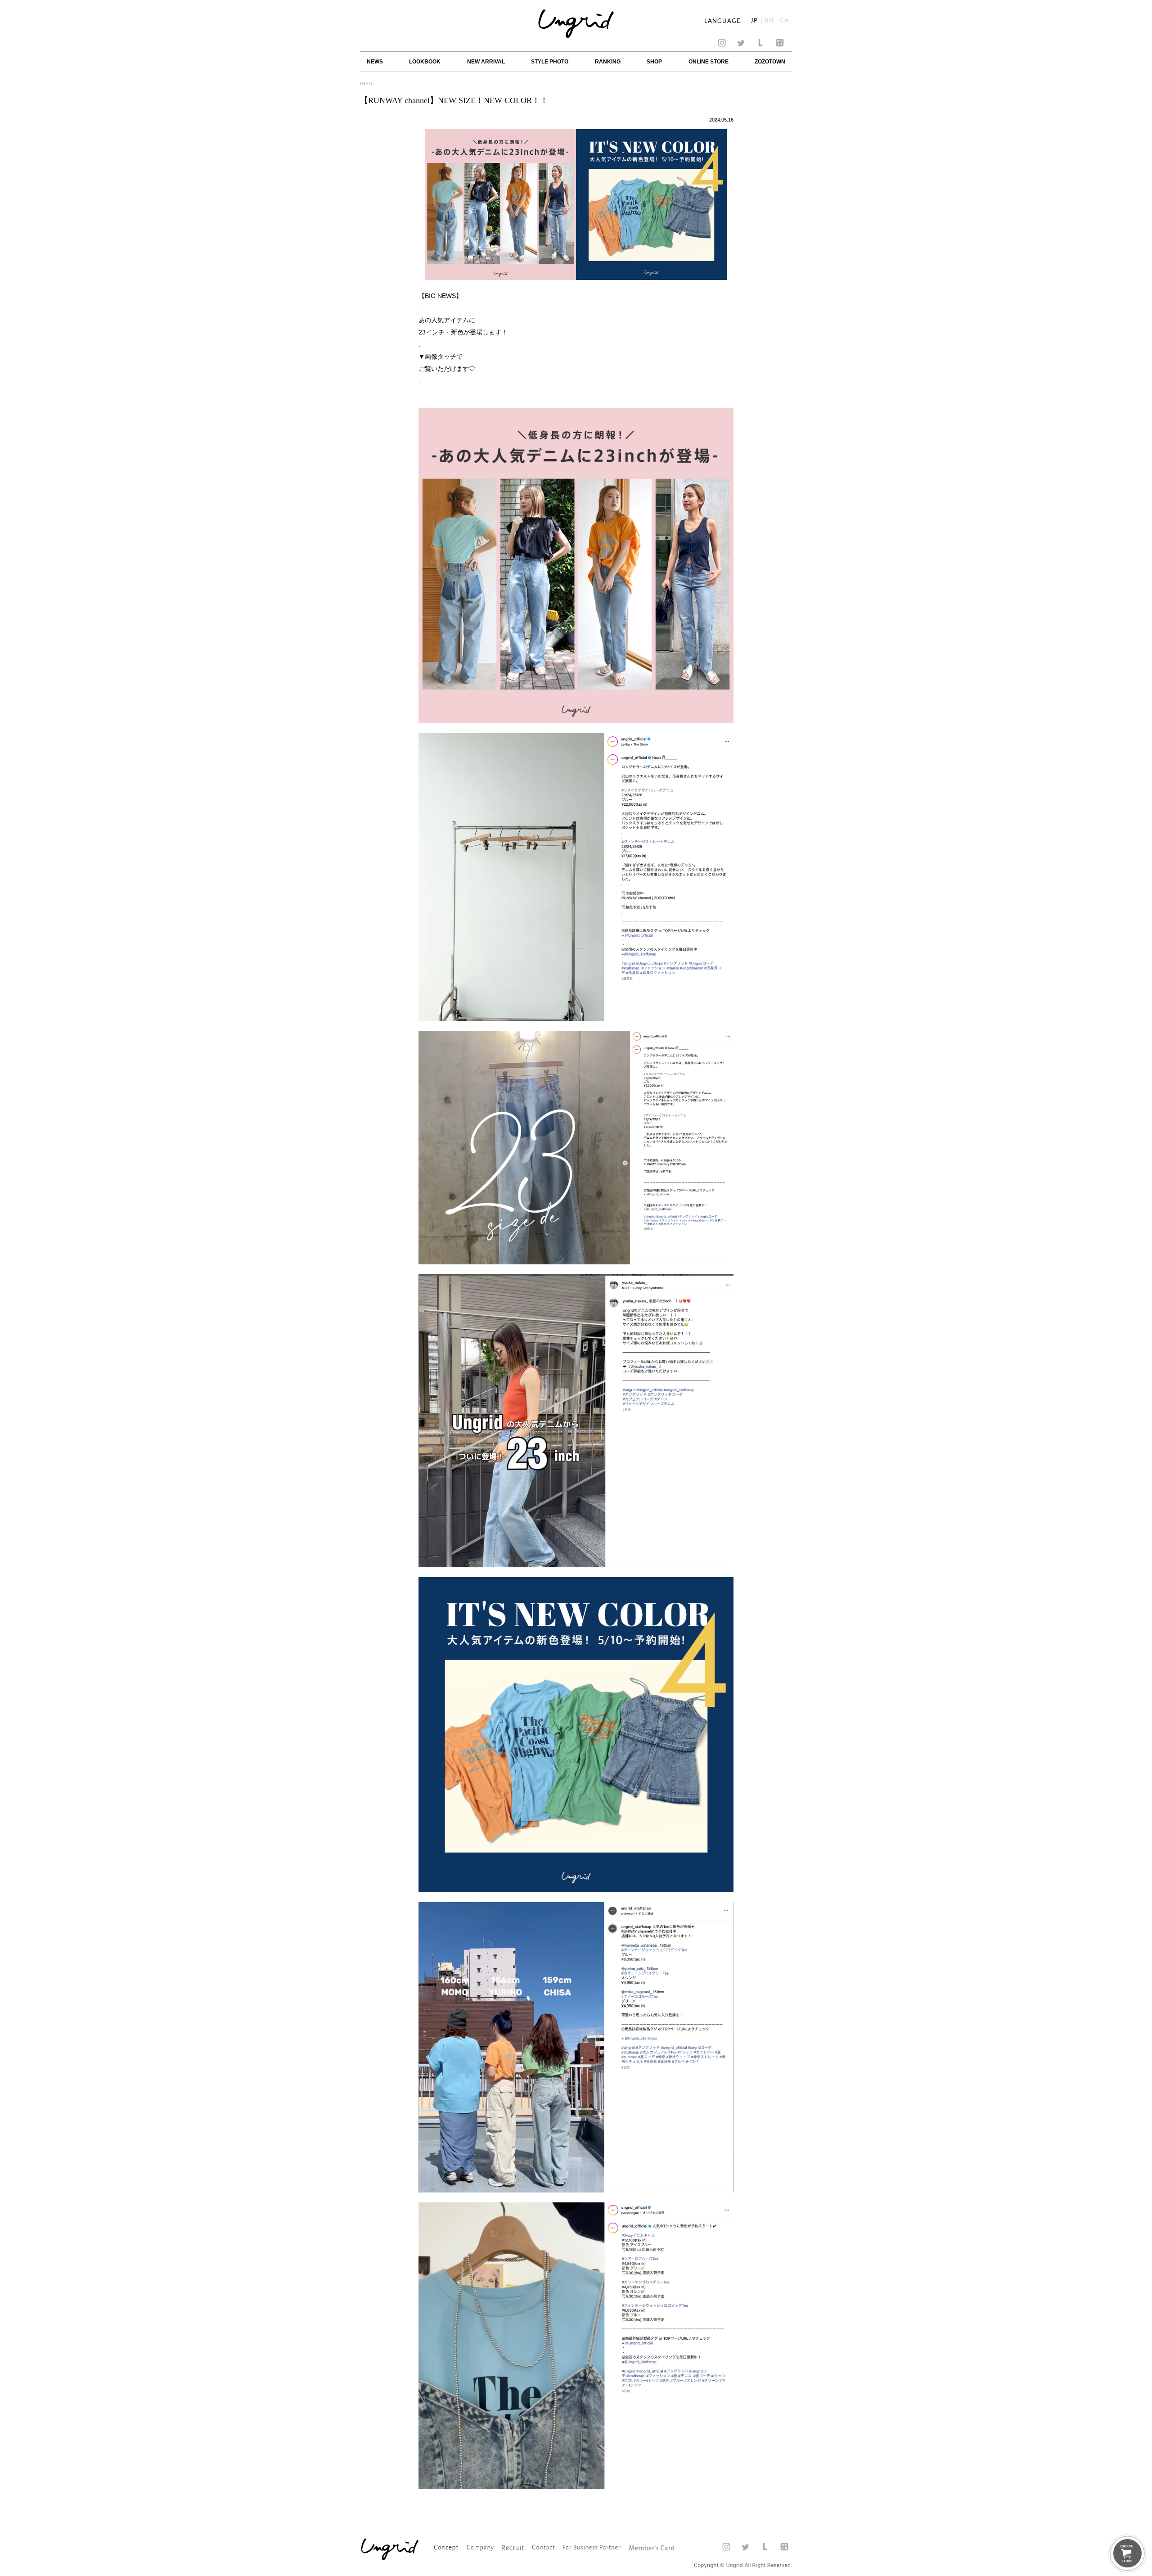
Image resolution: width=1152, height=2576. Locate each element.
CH (785, 21)
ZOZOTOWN (770, 62)
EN (769, 21)
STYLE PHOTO (550, 62)
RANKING (608, 62)
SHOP (654, 62)
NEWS (375, 62)
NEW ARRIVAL (486, 62)
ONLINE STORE (709, 62)
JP (754, 21)
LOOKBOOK (425, 62)
